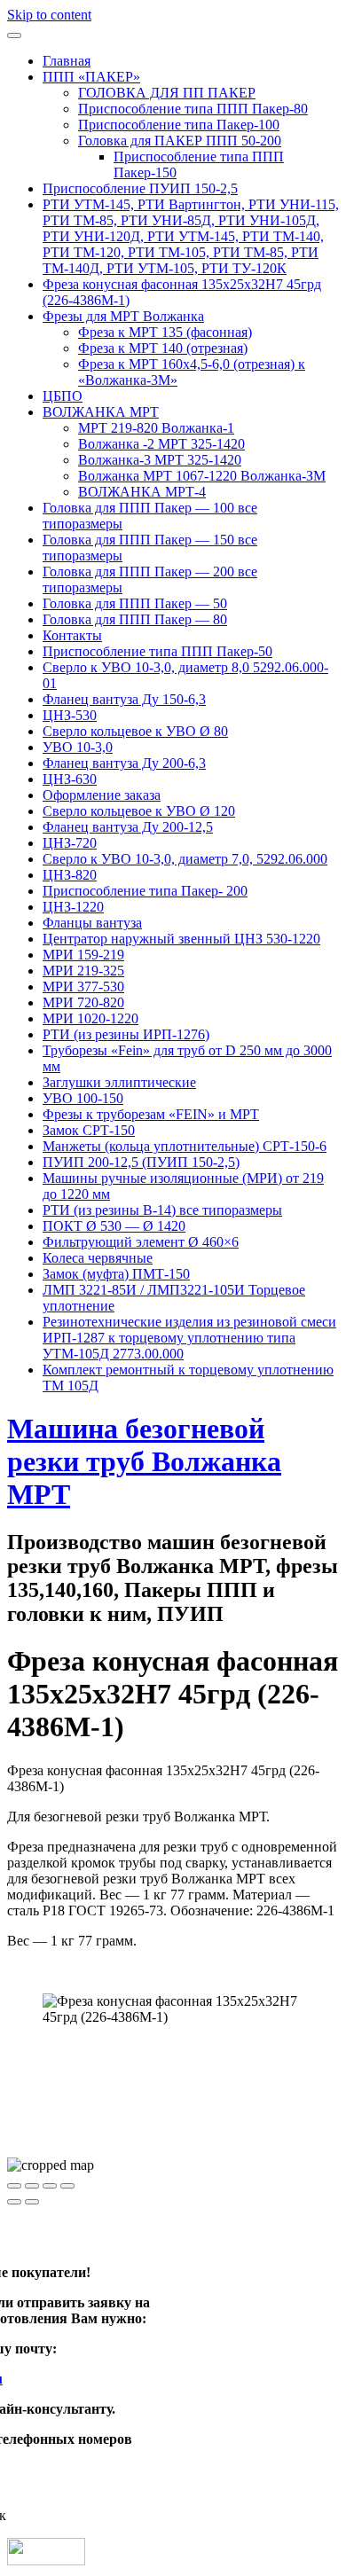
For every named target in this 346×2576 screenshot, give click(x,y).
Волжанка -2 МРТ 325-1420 (161, 444)
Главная (67, 61)
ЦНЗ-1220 (73, 907)
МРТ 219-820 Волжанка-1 (156, 428)
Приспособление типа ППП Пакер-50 (157, 651)
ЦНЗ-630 (70, 779)
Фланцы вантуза (92, 923)
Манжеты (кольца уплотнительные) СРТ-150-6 (185, 1146)
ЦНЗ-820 (70, 875)
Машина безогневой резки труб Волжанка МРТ (144, 1461)
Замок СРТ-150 (89, 1130)
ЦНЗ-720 (70, 843)
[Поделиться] (32, 2186)
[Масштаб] (67, 2186)
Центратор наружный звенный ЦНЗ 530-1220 (181, 939)
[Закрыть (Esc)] (14, 2186)
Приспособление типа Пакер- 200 (145, 891)
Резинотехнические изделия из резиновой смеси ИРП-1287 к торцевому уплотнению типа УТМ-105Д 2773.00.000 (189, 1338)
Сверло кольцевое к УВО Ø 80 (135, 731)
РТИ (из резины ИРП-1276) (126, 1034)
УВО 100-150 (83, 1098)
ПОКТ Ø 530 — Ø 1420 (114, 1226)
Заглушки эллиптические (119, 1082)
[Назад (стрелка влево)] (14, 2202)
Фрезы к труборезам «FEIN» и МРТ (151, 1114)
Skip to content (49, 15)
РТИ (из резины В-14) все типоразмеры (162, 1210)
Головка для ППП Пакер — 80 (135, 619)
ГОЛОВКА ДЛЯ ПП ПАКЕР (167, 93)
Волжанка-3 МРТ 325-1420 (160, 460)
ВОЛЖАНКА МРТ (101, 412)
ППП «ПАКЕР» (91, 77)
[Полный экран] (50, 2186)
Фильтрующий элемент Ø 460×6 (141, 1242)
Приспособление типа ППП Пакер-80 (193, 109)
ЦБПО (63, 396)
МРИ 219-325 (83, 971)
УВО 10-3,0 (78, 747)
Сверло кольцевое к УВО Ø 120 (139, 811)
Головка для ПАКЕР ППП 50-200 (180, 141)
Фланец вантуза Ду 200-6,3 (124, 763)
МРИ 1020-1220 (90, 1018)
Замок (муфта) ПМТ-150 (116, 1274)
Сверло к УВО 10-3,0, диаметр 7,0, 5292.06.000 (185, 859)
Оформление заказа (102, 795)
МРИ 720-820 (83, 1002)
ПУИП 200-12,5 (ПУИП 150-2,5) (141, 1162)
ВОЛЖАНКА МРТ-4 (142, 492)
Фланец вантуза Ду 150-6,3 (124, 699)
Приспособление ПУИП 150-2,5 (140, 188)
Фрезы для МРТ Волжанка (123, 316)
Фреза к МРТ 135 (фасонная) (165, 332)
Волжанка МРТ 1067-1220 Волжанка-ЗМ (202, 476)
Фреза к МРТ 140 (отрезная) (163, 348)
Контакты (72, 635)
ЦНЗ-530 (70, 715)
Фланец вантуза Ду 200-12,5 (128, 827)
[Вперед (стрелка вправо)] (32, 2202)
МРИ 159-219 (83, 955)
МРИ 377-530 (83, 987)
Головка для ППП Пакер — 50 (135, 603)
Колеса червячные (98, 1258)
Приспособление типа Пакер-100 (179, 125)
